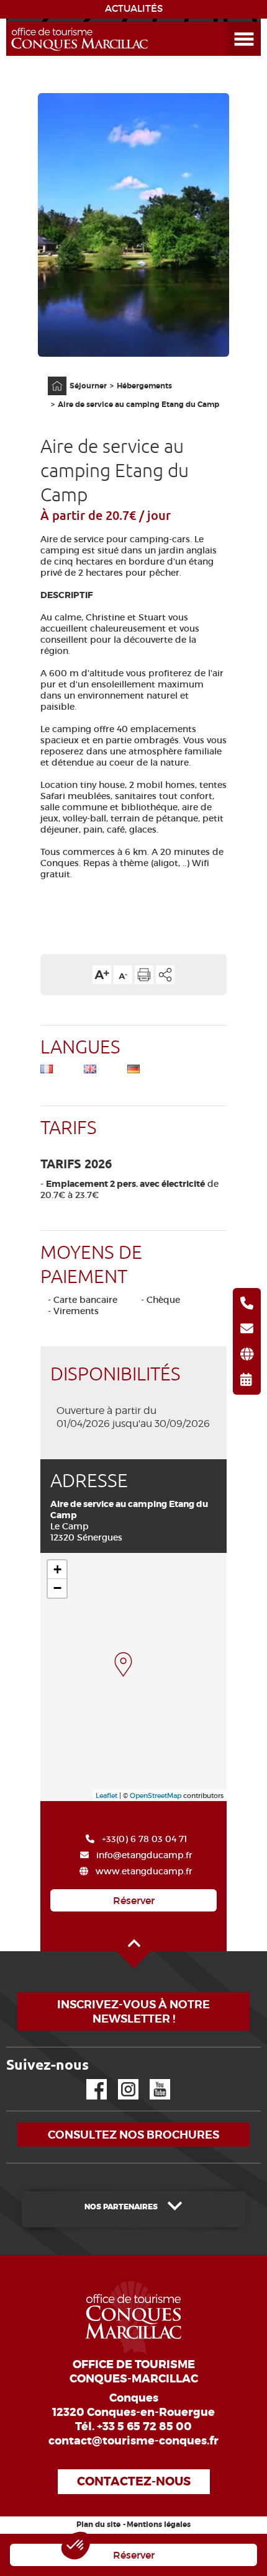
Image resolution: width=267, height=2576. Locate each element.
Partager (165, 975)
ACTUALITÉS (134, 9)
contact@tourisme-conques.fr (133, 2441)
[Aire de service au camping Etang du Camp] (123, 1665)
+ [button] (57, 1569)
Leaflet (106, 1796)
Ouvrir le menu (229, 22)
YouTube (152, 2079)
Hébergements (144, 386)
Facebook (89, 2079)
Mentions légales (159, 2525)
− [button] (57, 1588)
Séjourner (88, 386)
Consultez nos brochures (133, 2135)
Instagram (120, 2079)
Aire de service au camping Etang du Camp (138, 405)
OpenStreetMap (156, 1796)
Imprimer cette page (144, 975)
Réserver (134, 1900)
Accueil (49, 377)
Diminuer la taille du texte (123, 975)
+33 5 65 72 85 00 (144, 2426)
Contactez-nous (134, 2481)
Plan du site (98, 2525)
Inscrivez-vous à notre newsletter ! (133, 2011)
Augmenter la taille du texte (102, 975)
